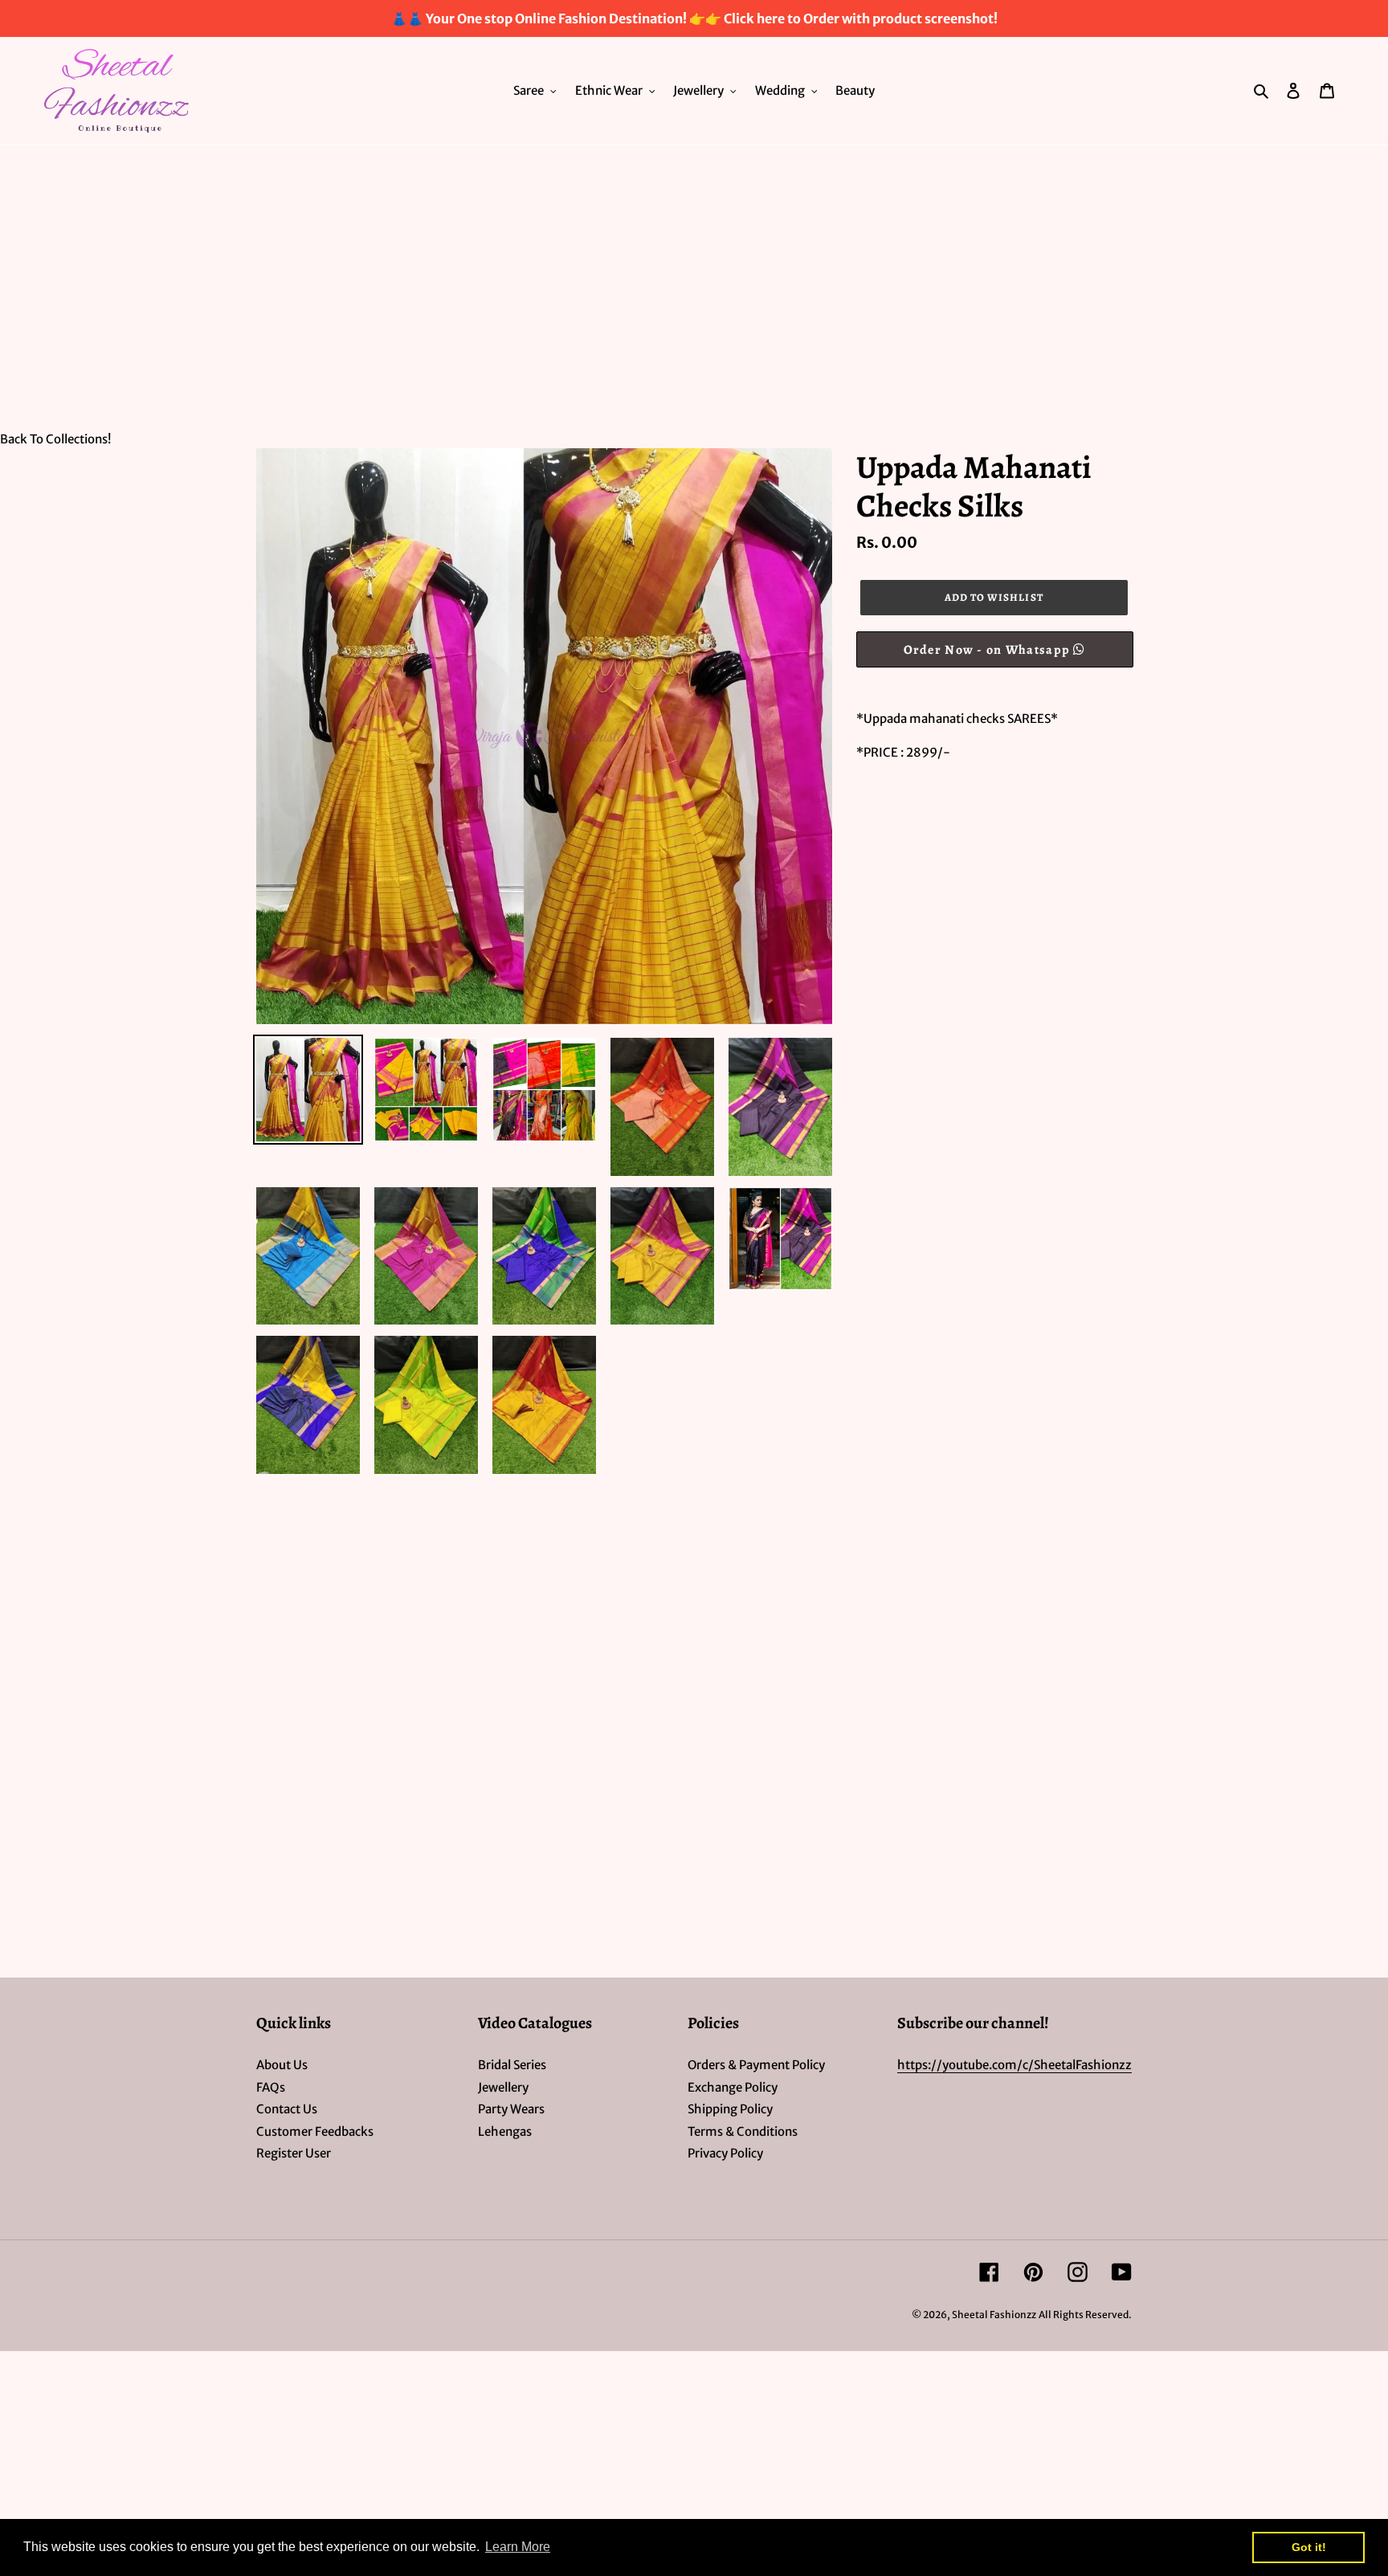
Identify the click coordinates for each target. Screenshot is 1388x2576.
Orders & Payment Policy (756, 2065)
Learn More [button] (518, 2547)
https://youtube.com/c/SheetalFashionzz (1014, 2065)
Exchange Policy (733, 2087)
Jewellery (503, 2087)
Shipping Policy (730, 2109)
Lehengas (505, 2131)
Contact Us (287, 2109)
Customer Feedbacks (315, 2131)
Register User (294, 2153)
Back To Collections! (55, 439)
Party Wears (511, 2109)
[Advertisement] (694, 266)
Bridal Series (512, 2065)
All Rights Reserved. (1085, 2315)
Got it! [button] (1309, 2547)
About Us (282, 2065)
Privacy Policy (725, 2153)
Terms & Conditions (743, 2131)
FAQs (271, 2087)
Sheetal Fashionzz (994, 2315)
